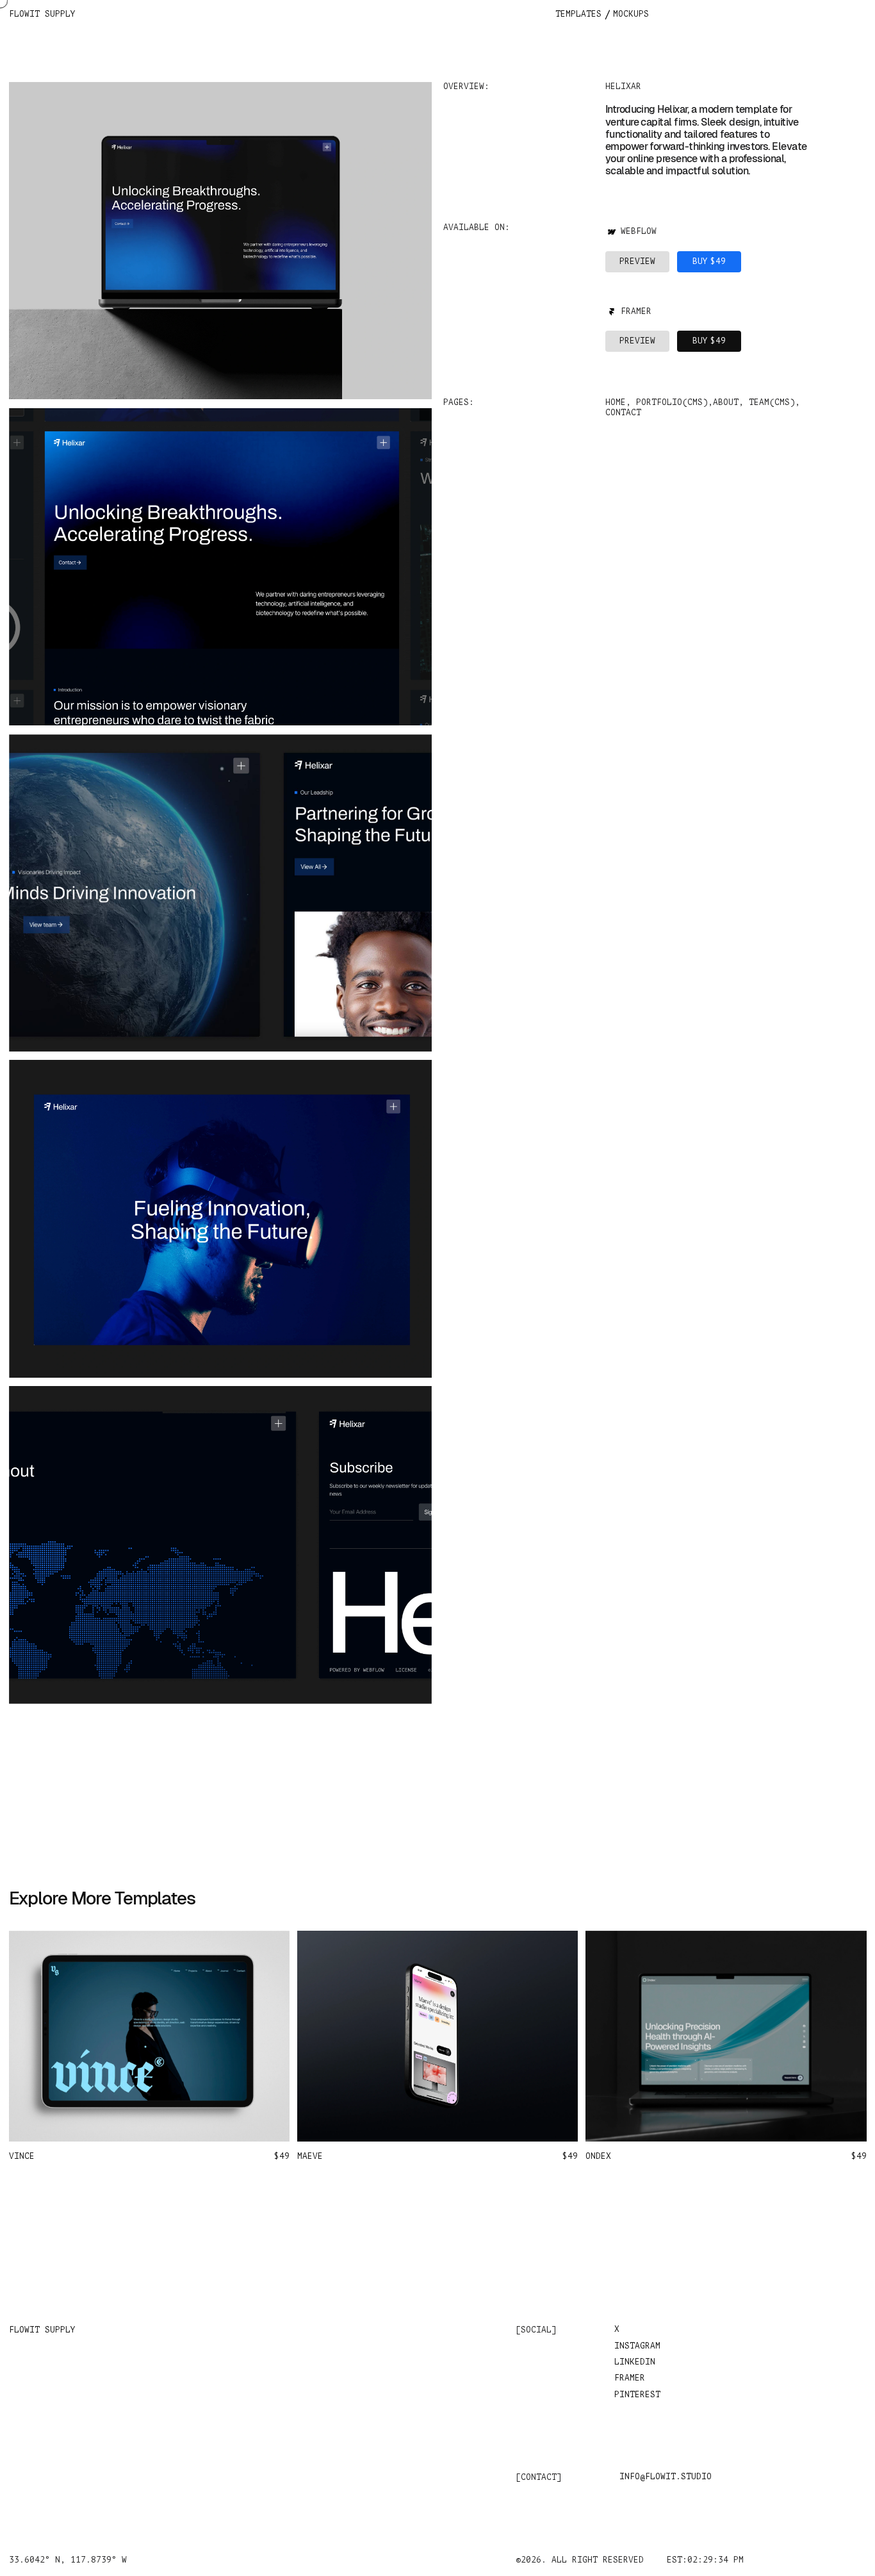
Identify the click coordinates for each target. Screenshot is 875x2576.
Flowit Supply (42, 14)
